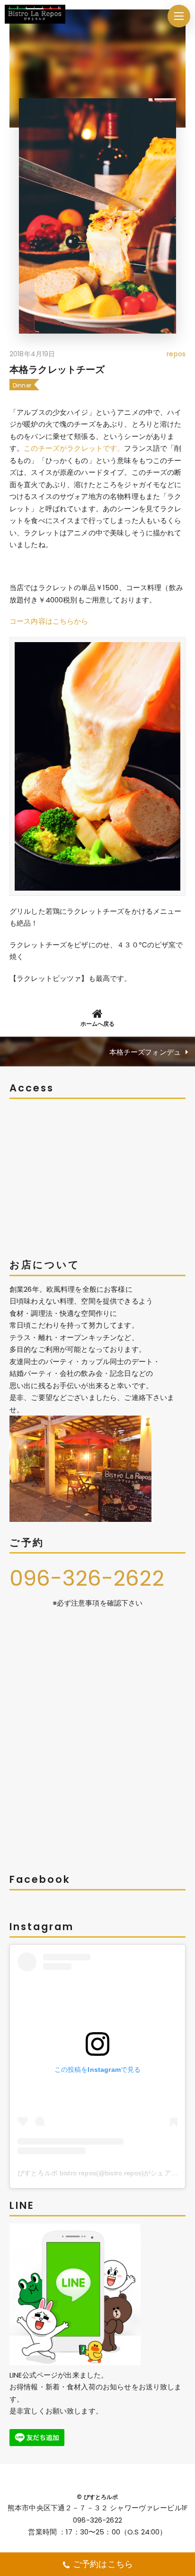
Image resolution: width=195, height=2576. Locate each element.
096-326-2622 (87, 1578)
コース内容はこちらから (49, 621)
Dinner (22, 385)
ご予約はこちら (103, 2564)
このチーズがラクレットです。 (74, 448)
